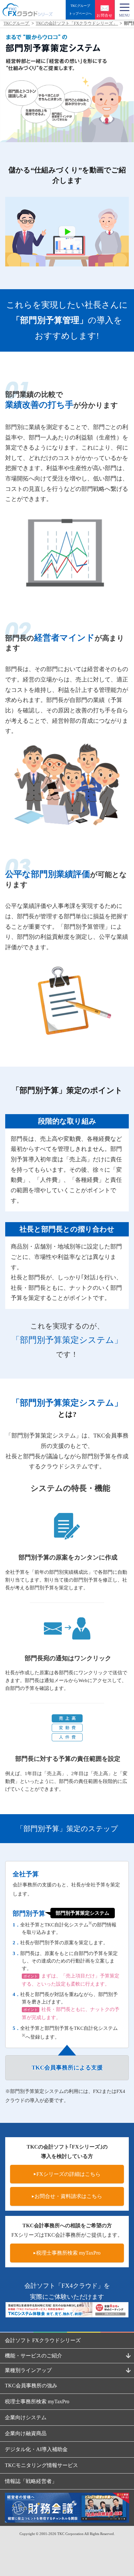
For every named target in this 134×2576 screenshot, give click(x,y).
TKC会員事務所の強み (31, 2386)
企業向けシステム (26, 2417)
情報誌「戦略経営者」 (31, 2481)
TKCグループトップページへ (80, 10)
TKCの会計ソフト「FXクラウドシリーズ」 (77, 23)
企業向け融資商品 (26, 2433)
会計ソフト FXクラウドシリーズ (43, 2340)
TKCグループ (17, 23)
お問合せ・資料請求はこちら (68, 2196)
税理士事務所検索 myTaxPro (68, 2253)
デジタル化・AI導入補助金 (36, 2449)
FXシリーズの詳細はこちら (68, 2174)
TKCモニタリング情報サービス (41, 2465)
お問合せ (105, 15)
